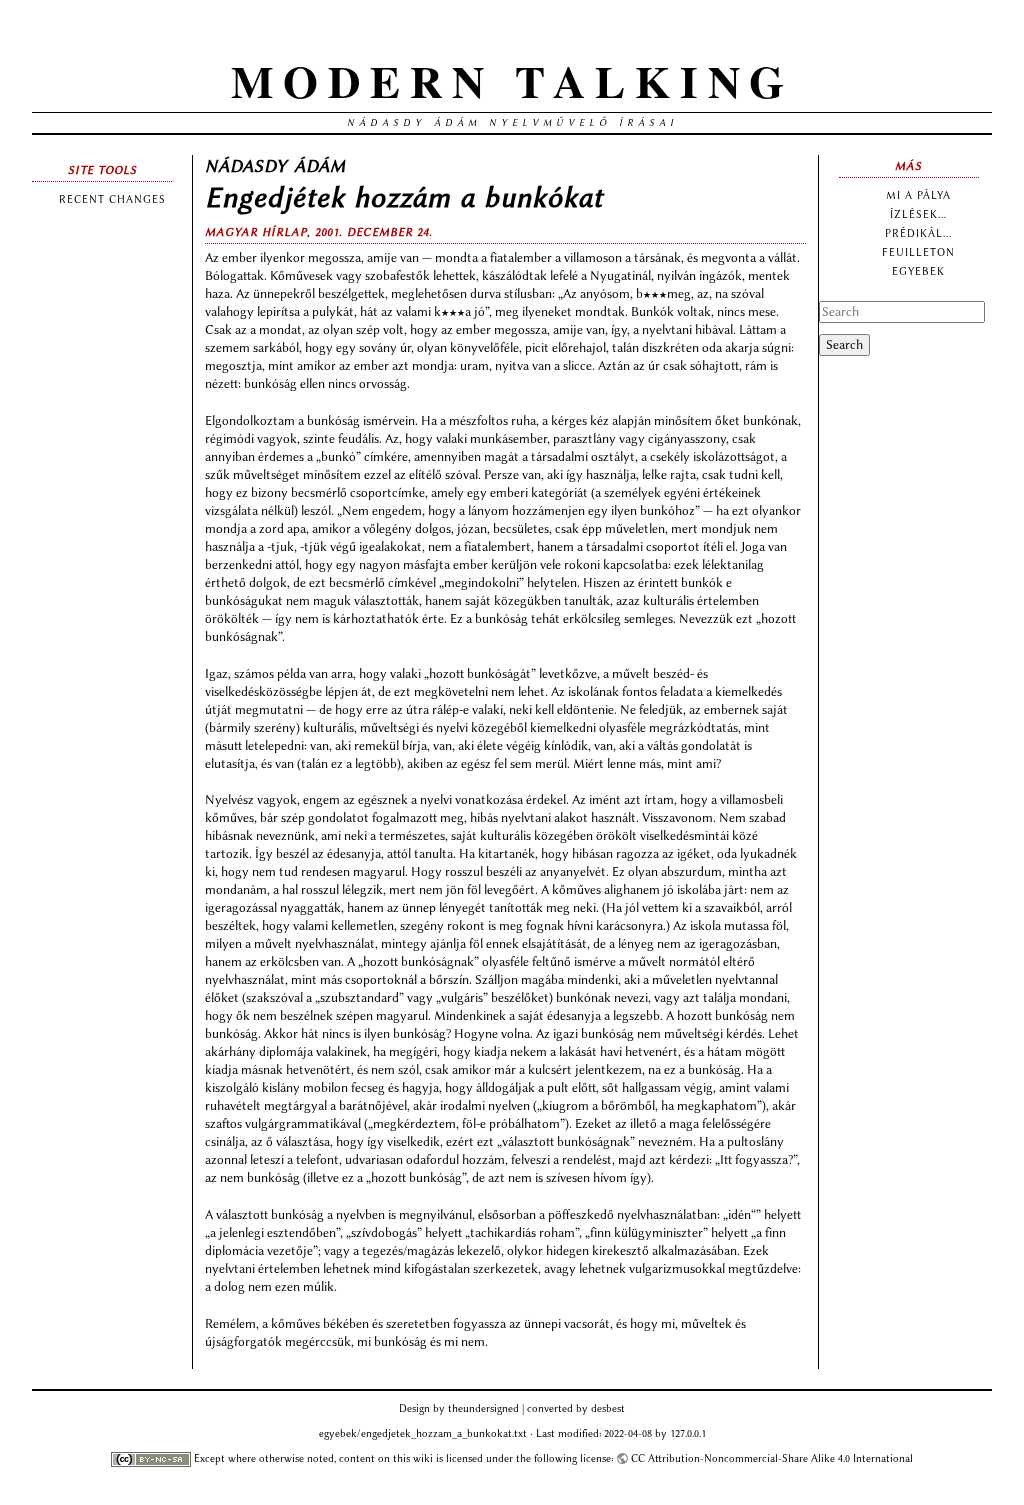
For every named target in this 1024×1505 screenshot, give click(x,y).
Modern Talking (512, 80)
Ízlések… (918, 214)
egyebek (918, 271)
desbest (608, 1408)
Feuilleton (918, 252)
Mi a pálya (918, 195)
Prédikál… (918, 233)
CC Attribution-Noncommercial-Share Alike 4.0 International (772, 1458)
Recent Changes (112, 199)
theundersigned (483, 1408)
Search (844, 344)
